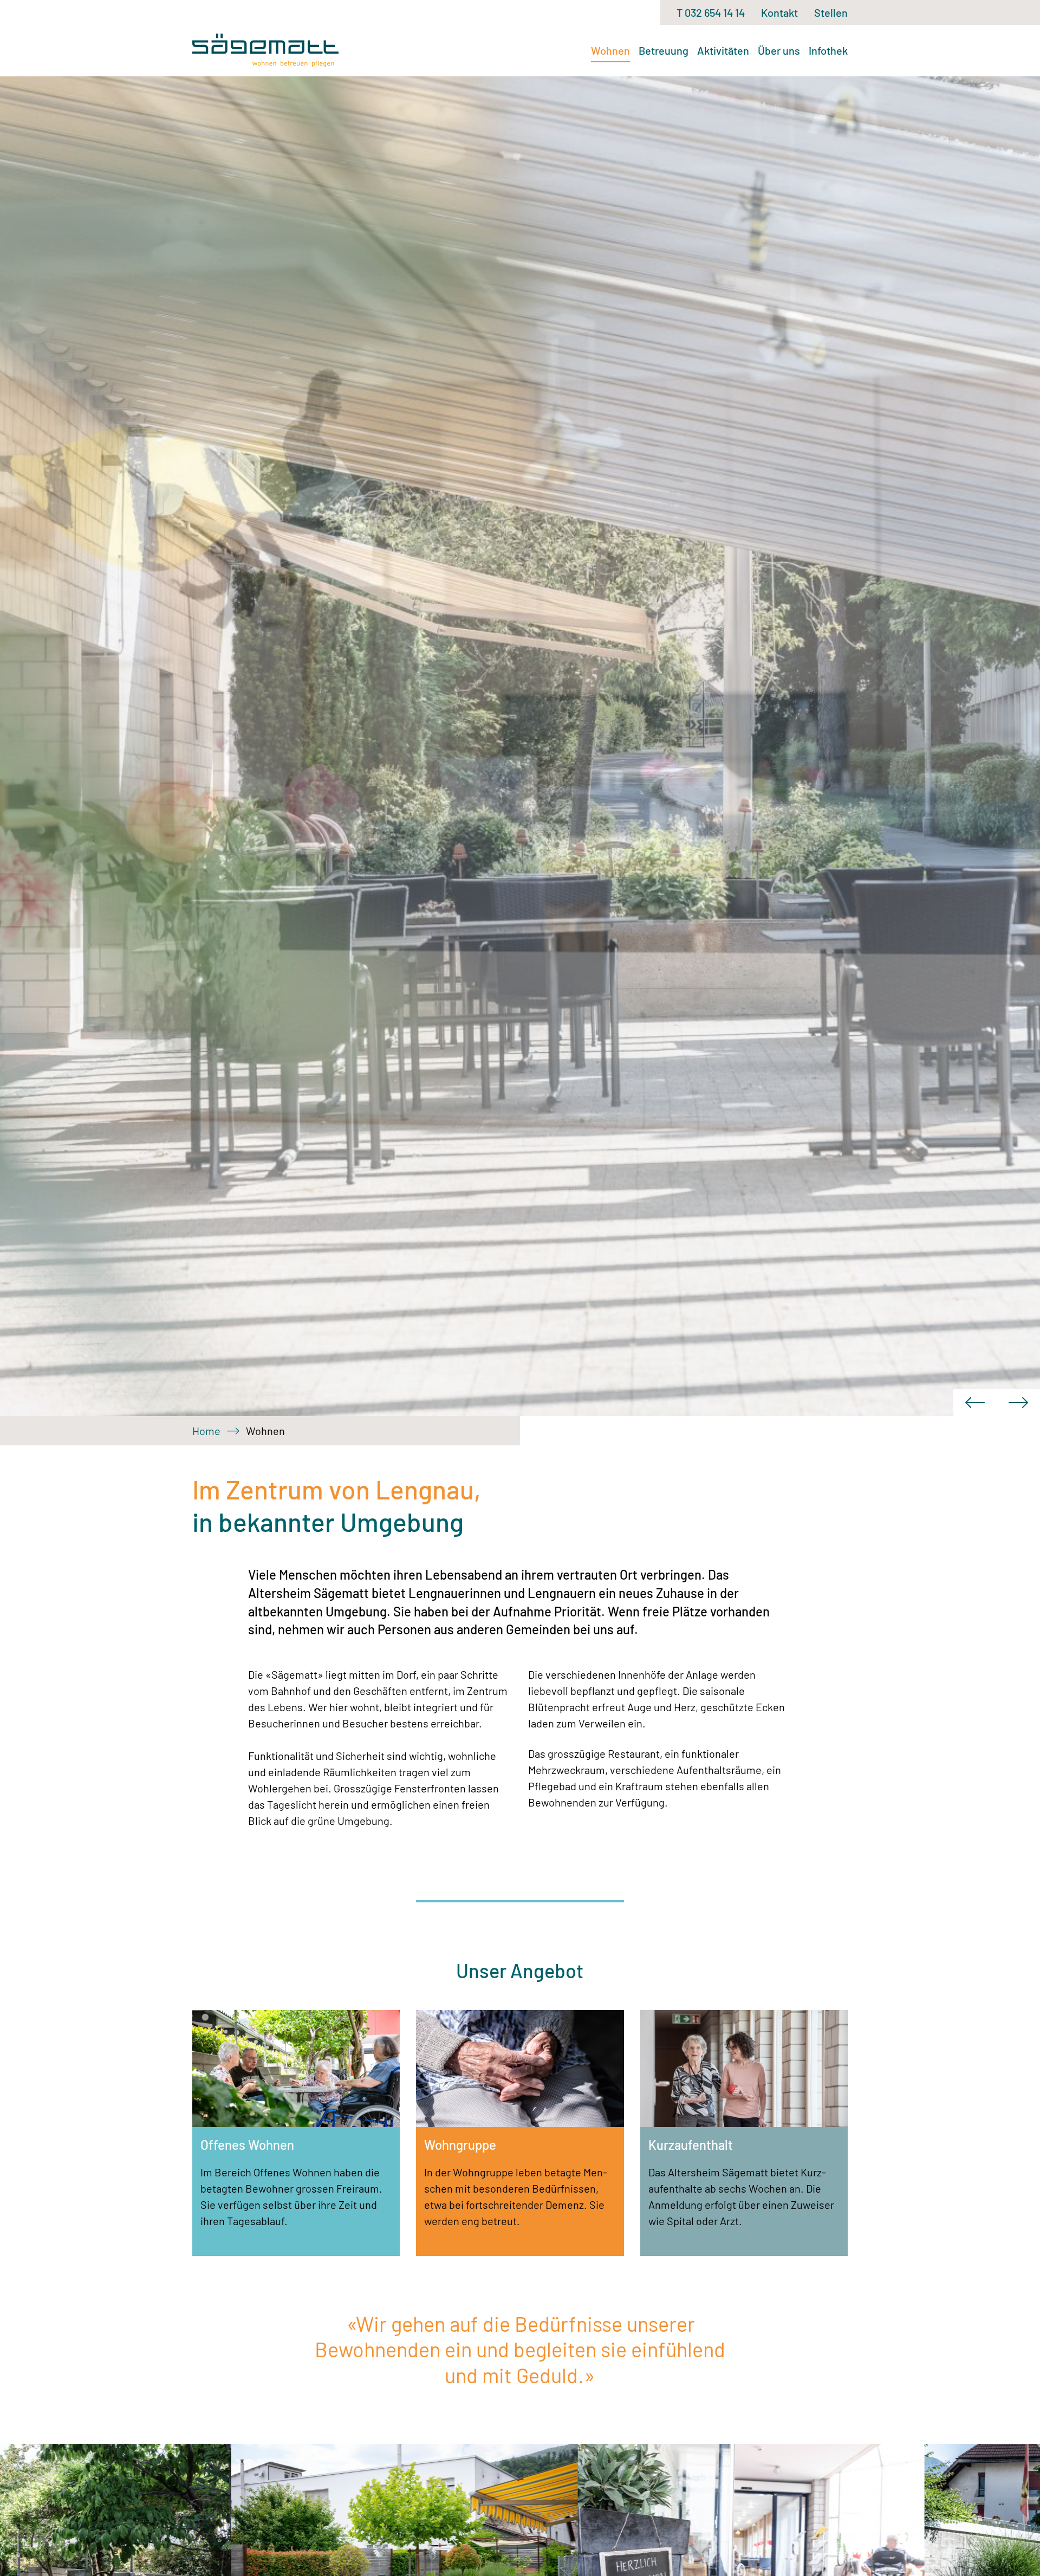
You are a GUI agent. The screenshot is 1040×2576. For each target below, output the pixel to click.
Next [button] (1018, 1403)
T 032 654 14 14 (711, 12)
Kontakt (779, 12)
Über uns (779, 50)
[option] (520, 746)
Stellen (831, 12)
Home (206, 1431)
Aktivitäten (723, 50)
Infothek (828, 50)
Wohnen (610, 50)
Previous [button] (975, 1403)
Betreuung (664, 50)
